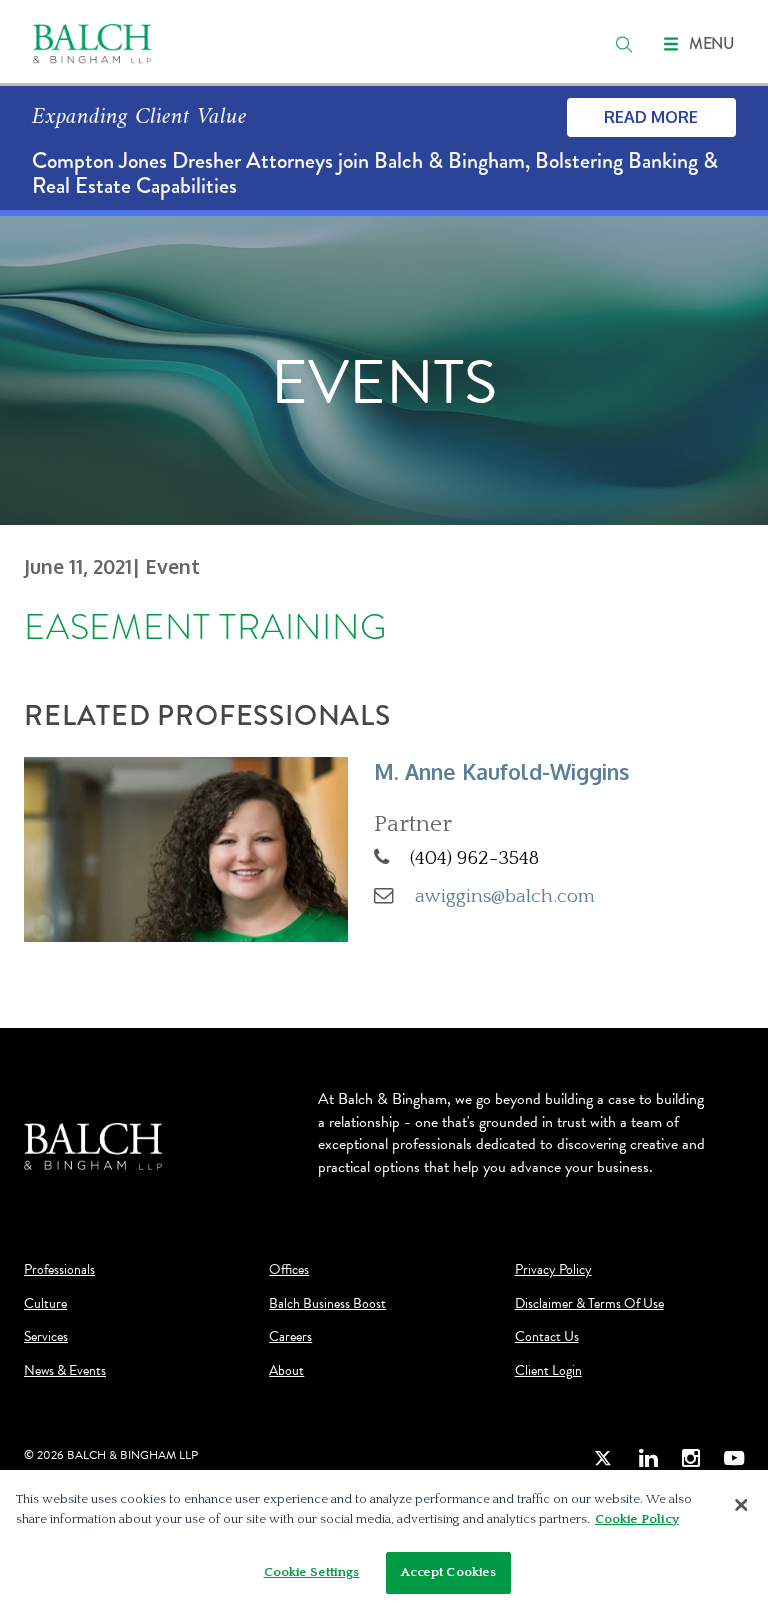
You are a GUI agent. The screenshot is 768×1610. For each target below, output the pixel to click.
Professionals (59, 1270)
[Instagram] (691, 1458)
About (286, 1371)
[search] (624, 44)
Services (46, 1337)
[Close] (741, 1505)
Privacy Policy (553, 1270)
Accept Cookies (449, 1572)
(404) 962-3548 (474, 858)
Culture (45, 1304)
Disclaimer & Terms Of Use (589, 1304)
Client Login (548, 1371)
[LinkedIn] (648, 1458)
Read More (651, 117)
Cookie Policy (637, 1519)
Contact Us (547, 1337)
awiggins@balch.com (505, 896)
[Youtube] (734, 1458)
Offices (289, 1270)
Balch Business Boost (327, 1304)
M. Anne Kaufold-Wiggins (502, 771)
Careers (290, 1337)
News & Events (65, 1371)
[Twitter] (604, 1458)
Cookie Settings (312, 1572)
